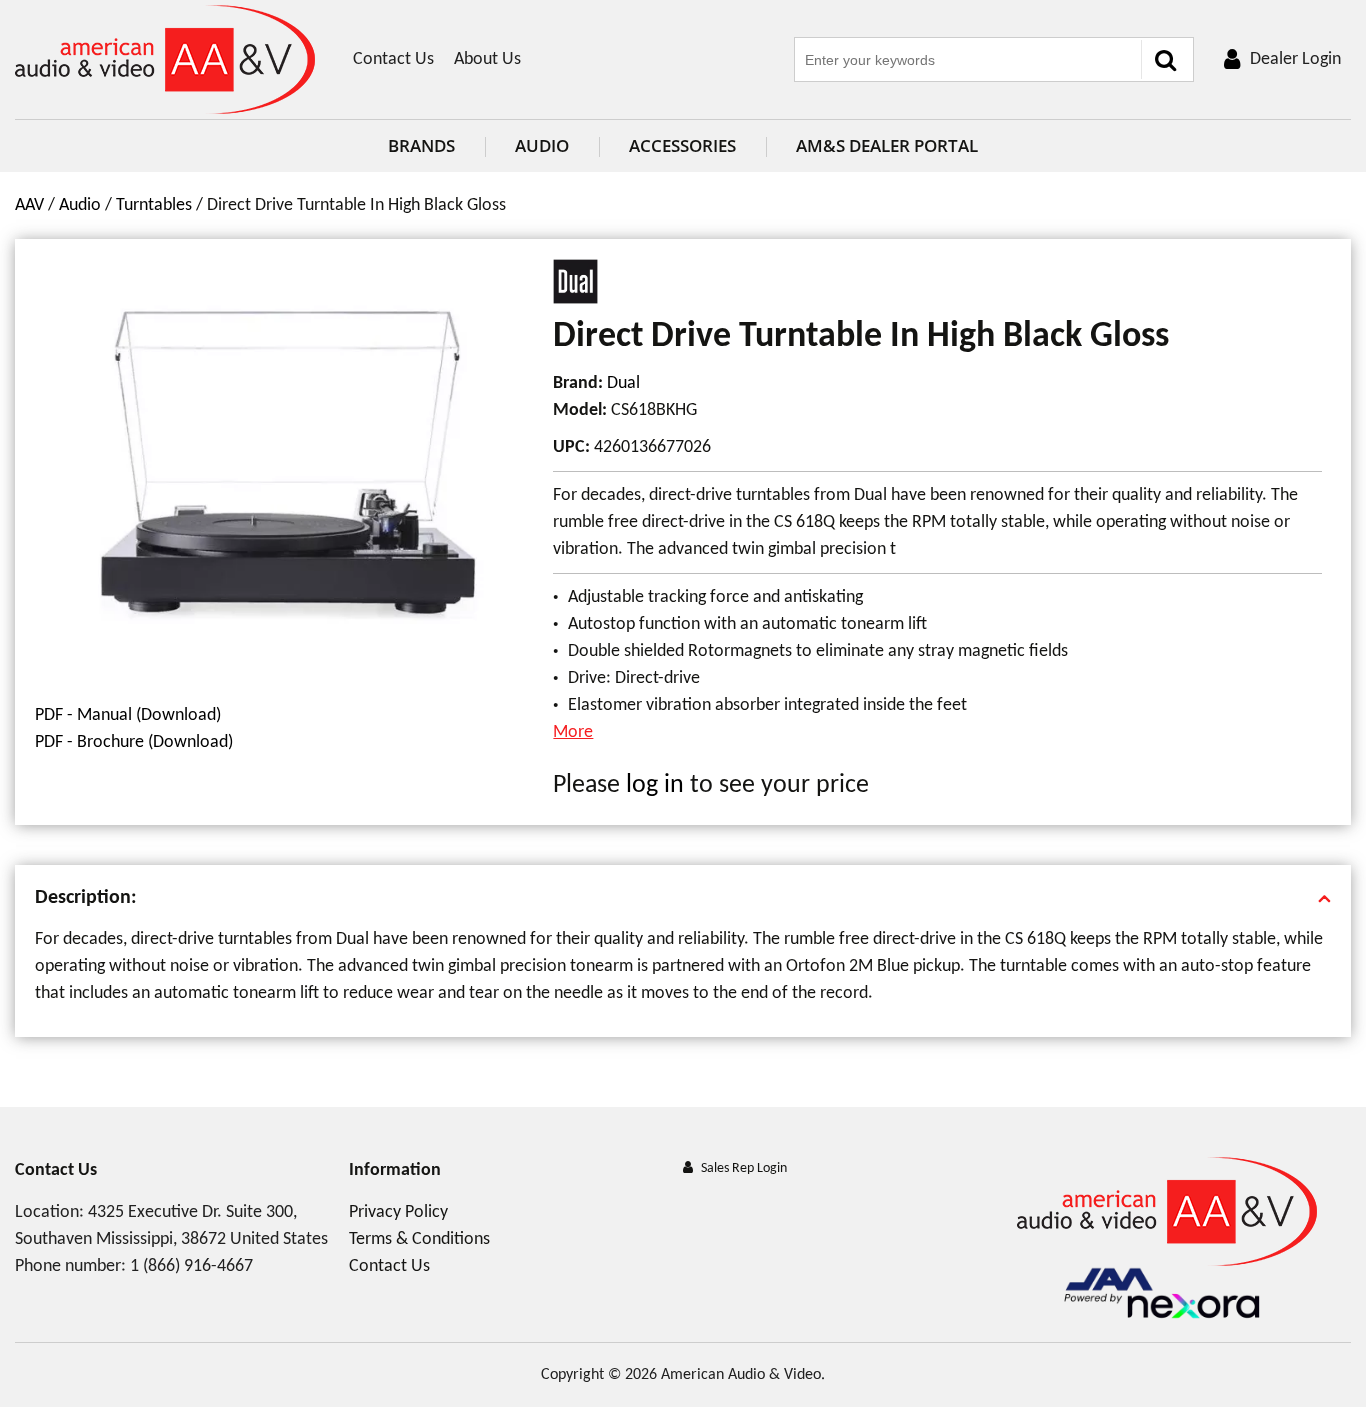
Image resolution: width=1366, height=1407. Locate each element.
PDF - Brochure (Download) (134, 742)
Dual (623, 383)
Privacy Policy (398, 1212)
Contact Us (393, 59)
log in (655, 785)
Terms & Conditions (419, 1239)
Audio (542, 145)
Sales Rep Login (744, 1168)
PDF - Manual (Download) (128, 715)
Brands (421, 145)
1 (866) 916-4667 (191, 1266)
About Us (487, 59)
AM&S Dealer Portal (887, 145)
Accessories (682, 145)
